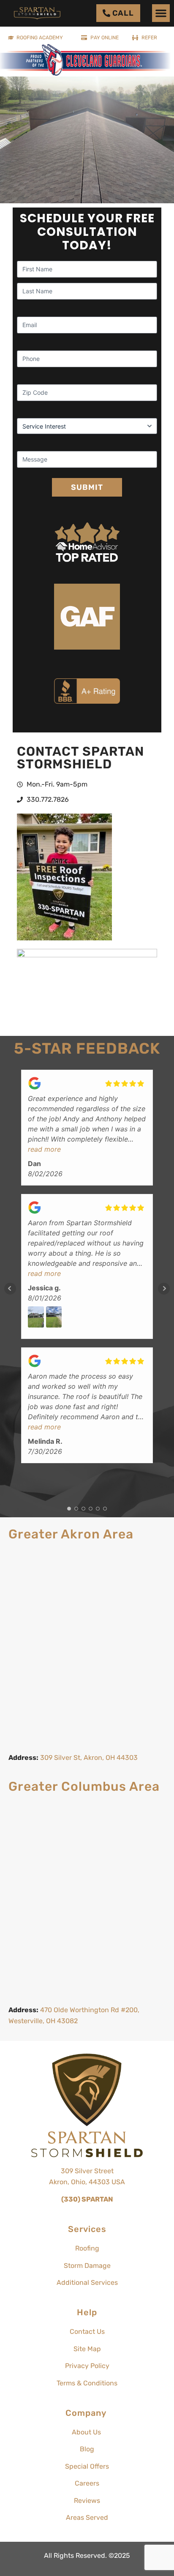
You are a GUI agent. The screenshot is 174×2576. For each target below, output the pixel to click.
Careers (87, 2483)
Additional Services (87, 2282)
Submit (87, 487)
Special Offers (87, 2466)
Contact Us (87, 2332)
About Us (87, 2432)
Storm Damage (87, 2266)
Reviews (87, 2501)
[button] (161, 13)
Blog (87, 2449)
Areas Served (87, 2517)
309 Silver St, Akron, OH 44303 (89, 1758)
